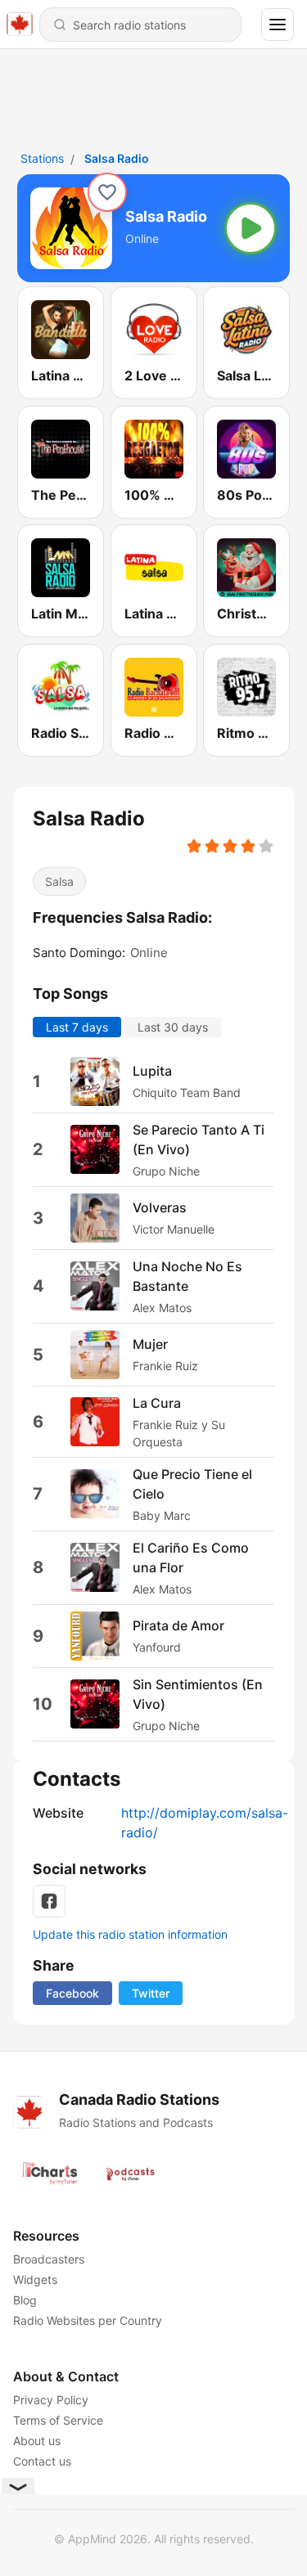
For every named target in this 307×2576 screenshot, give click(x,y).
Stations (42, 158)
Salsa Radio (117, 158)
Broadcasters (49, 2259)
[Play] (251, 228)
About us (37, 2441)
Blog (25, 2300)
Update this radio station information (130, 1934)
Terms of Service (58, 2420)
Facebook (72, 1993)
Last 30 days (173, 1026)
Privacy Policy (51, 2400)
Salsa (59, 881)
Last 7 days (77, 1026)
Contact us (42, 2461)
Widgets (35, 2279)
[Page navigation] (278, 25)
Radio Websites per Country (88, 2320)
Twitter (151, 1993)
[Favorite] (107, 192)
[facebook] (49, 1901)
